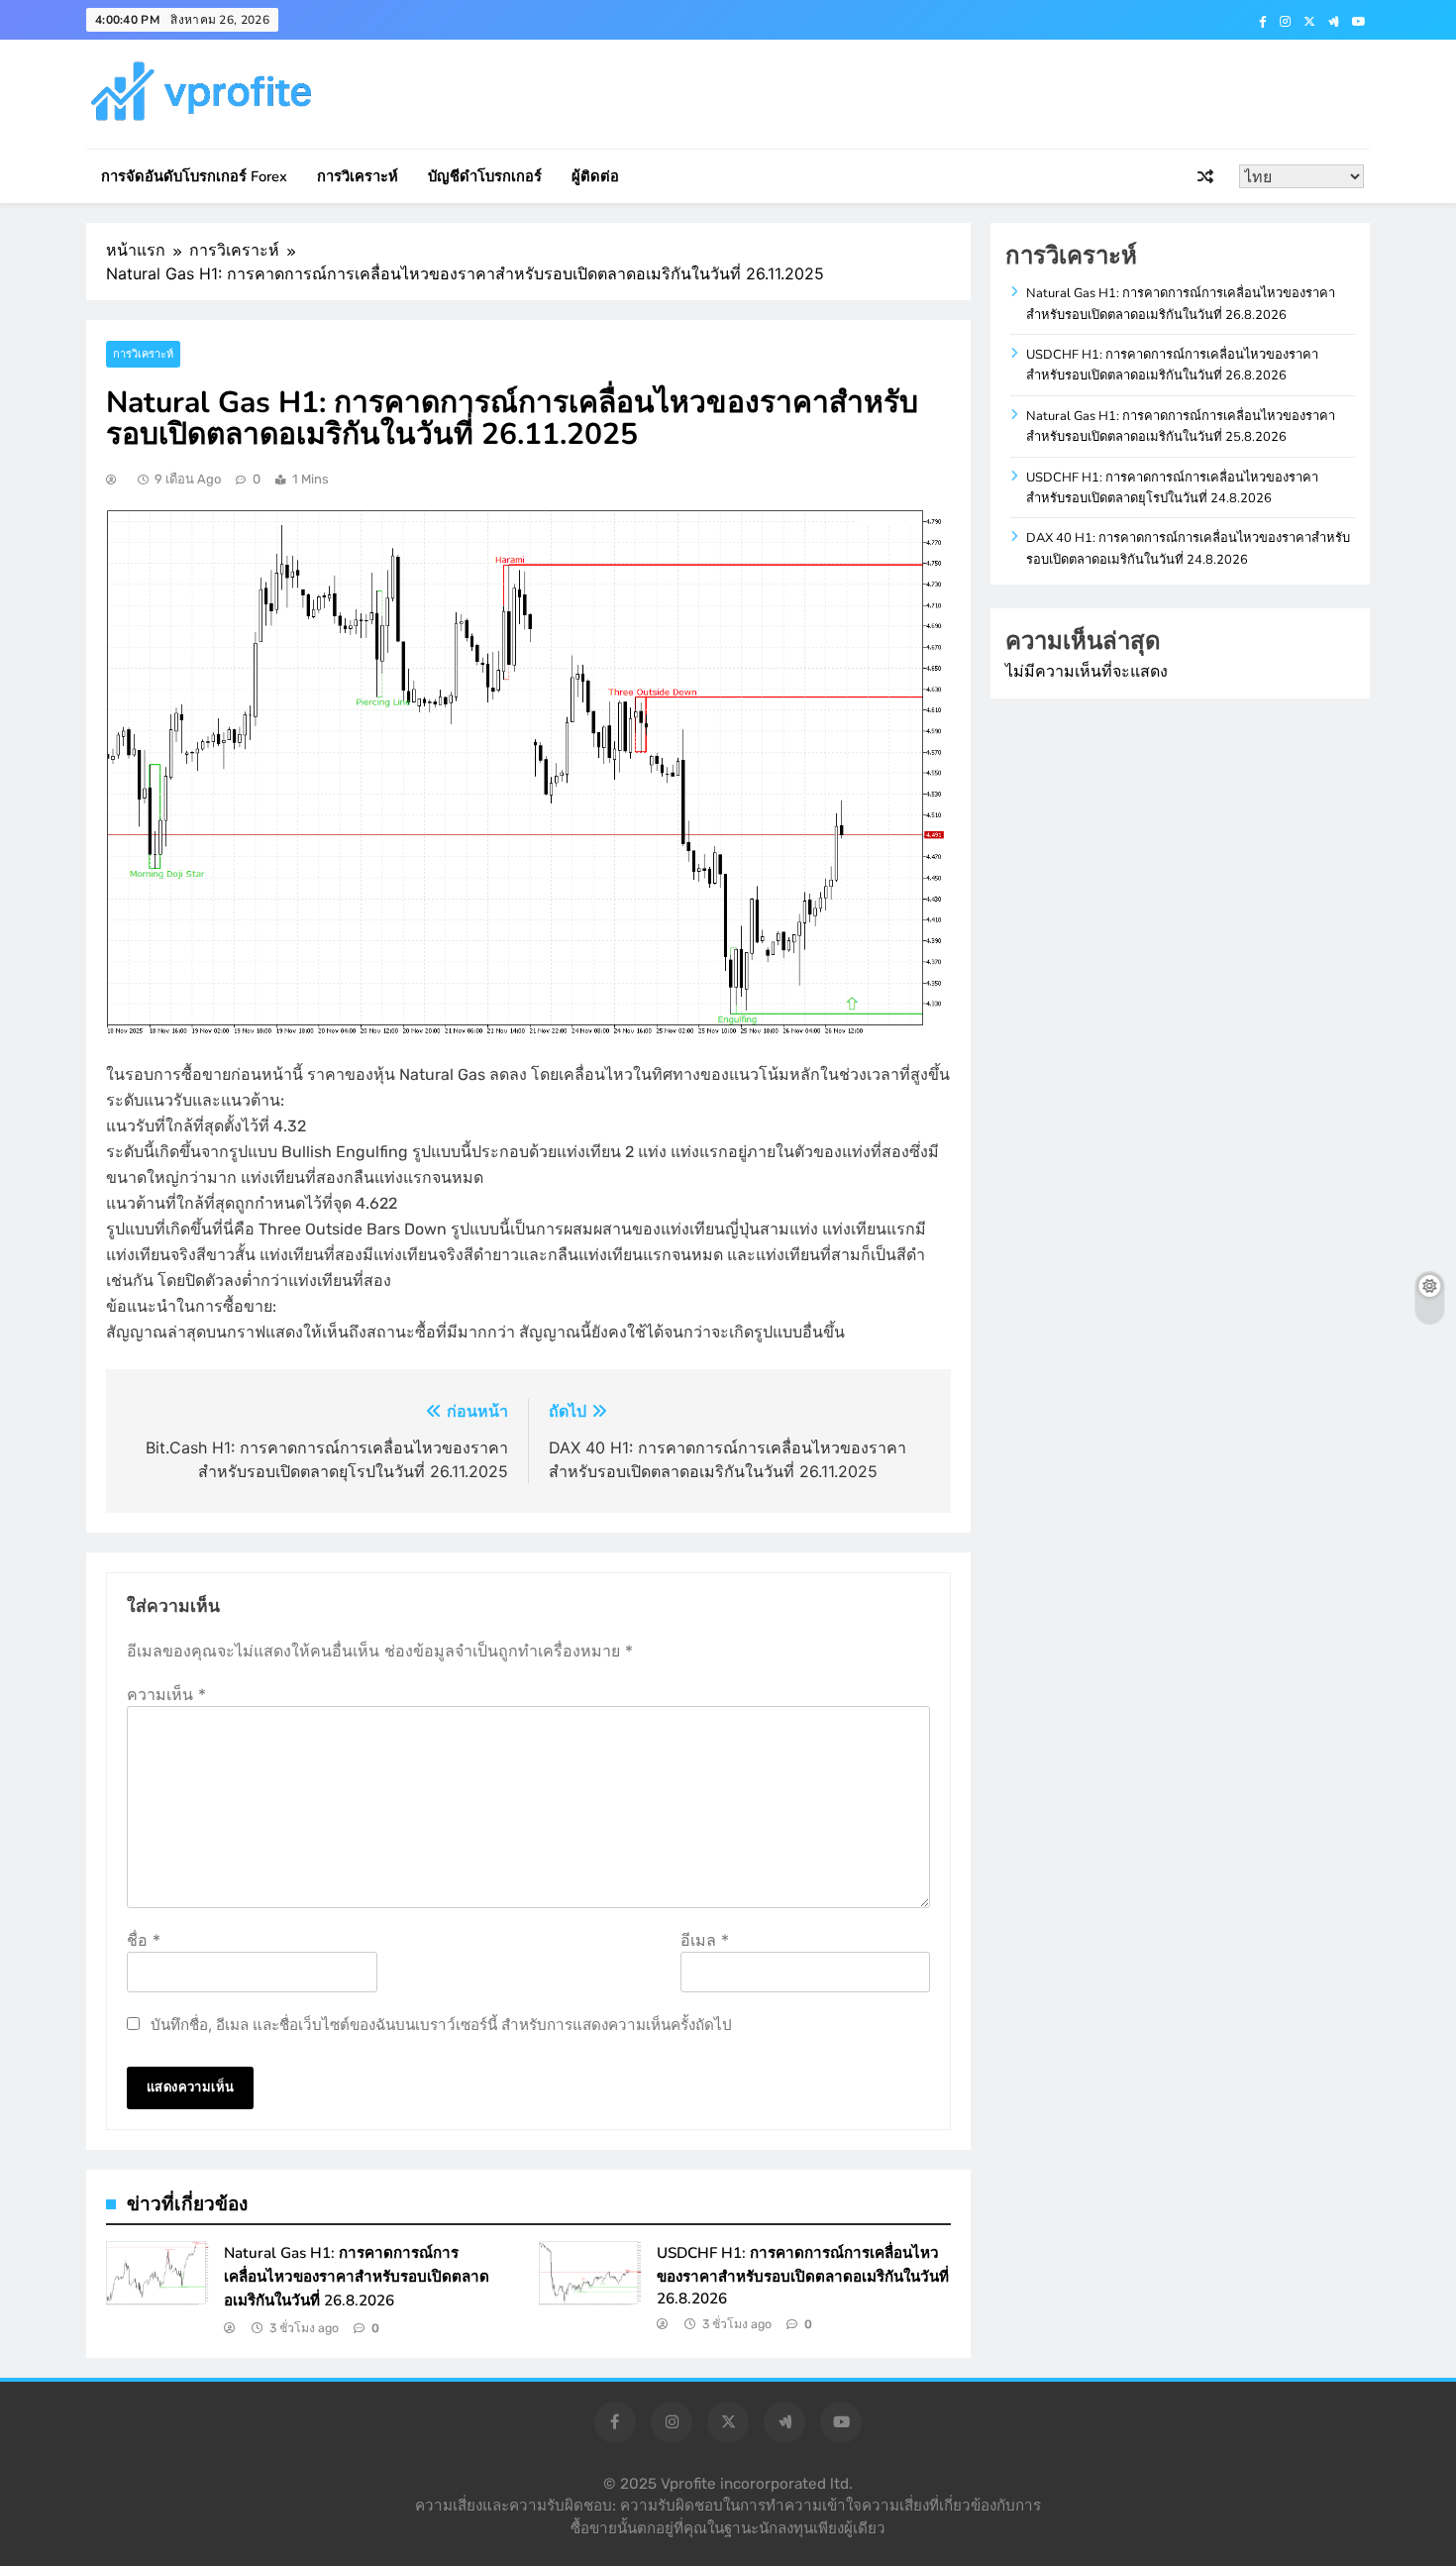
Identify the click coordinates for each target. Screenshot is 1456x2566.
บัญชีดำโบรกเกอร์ (485, 176)
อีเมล (705, 1940)
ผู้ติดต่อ (595, 176)
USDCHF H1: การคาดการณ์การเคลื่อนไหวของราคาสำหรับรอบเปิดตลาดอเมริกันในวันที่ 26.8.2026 (803, 2276)
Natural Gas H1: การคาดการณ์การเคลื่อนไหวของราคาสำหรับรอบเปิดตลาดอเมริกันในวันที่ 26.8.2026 (357, 2277)
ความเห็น (166, 1694)
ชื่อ (144, 1940)
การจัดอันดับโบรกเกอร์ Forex (194, 176)
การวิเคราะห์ (358, 176)
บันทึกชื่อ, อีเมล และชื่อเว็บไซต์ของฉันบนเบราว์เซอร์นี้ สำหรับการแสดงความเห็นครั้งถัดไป (441, 2025)
